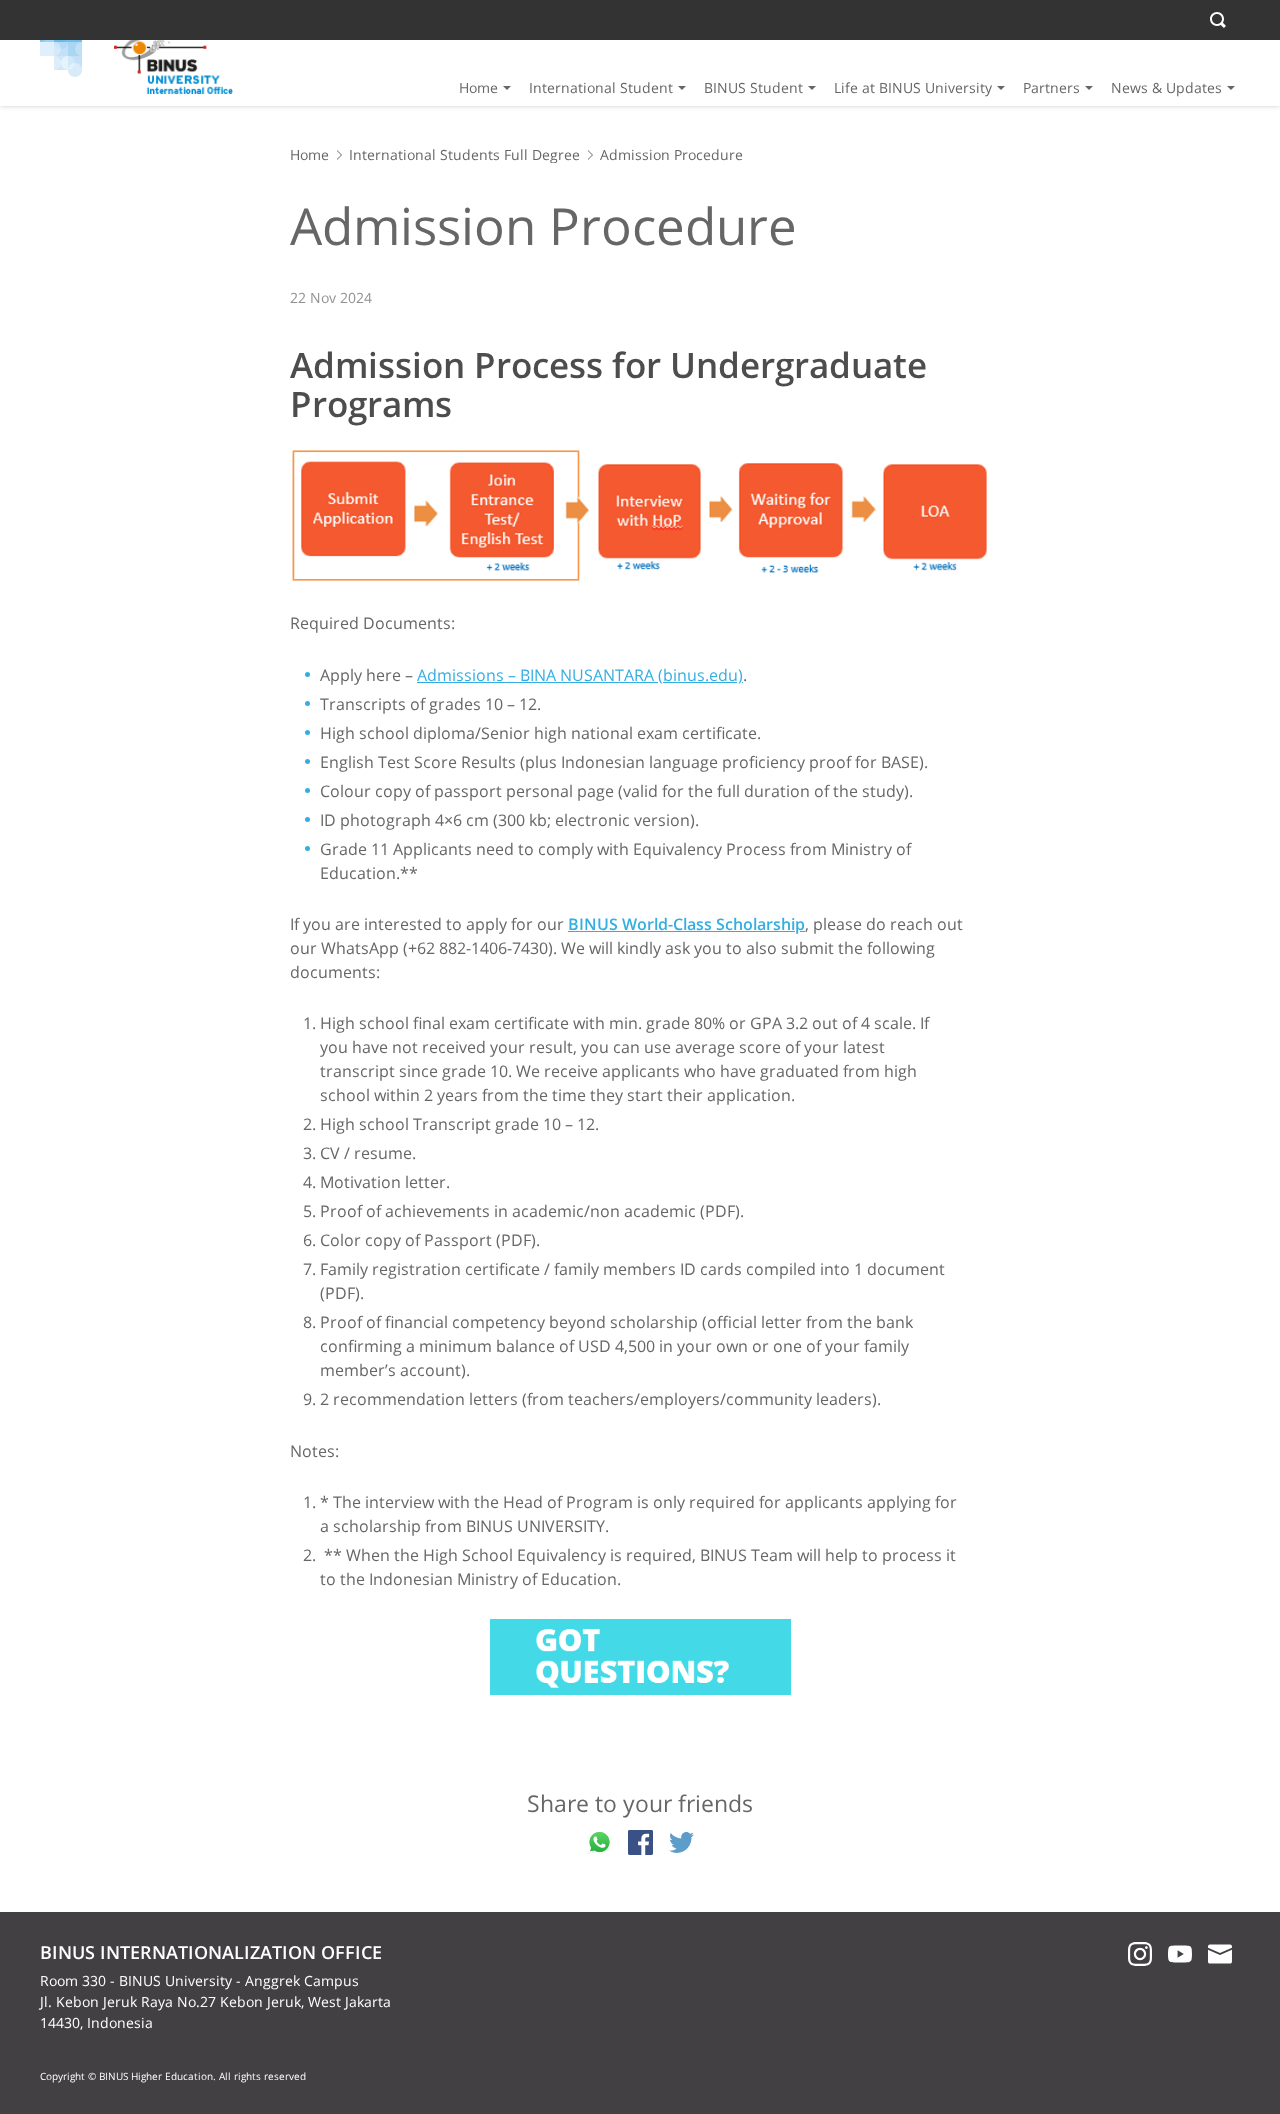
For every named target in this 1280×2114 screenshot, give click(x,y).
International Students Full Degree (464, 154)
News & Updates (1166, 87)
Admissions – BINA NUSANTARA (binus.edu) (580, 675)
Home (478, 87)
